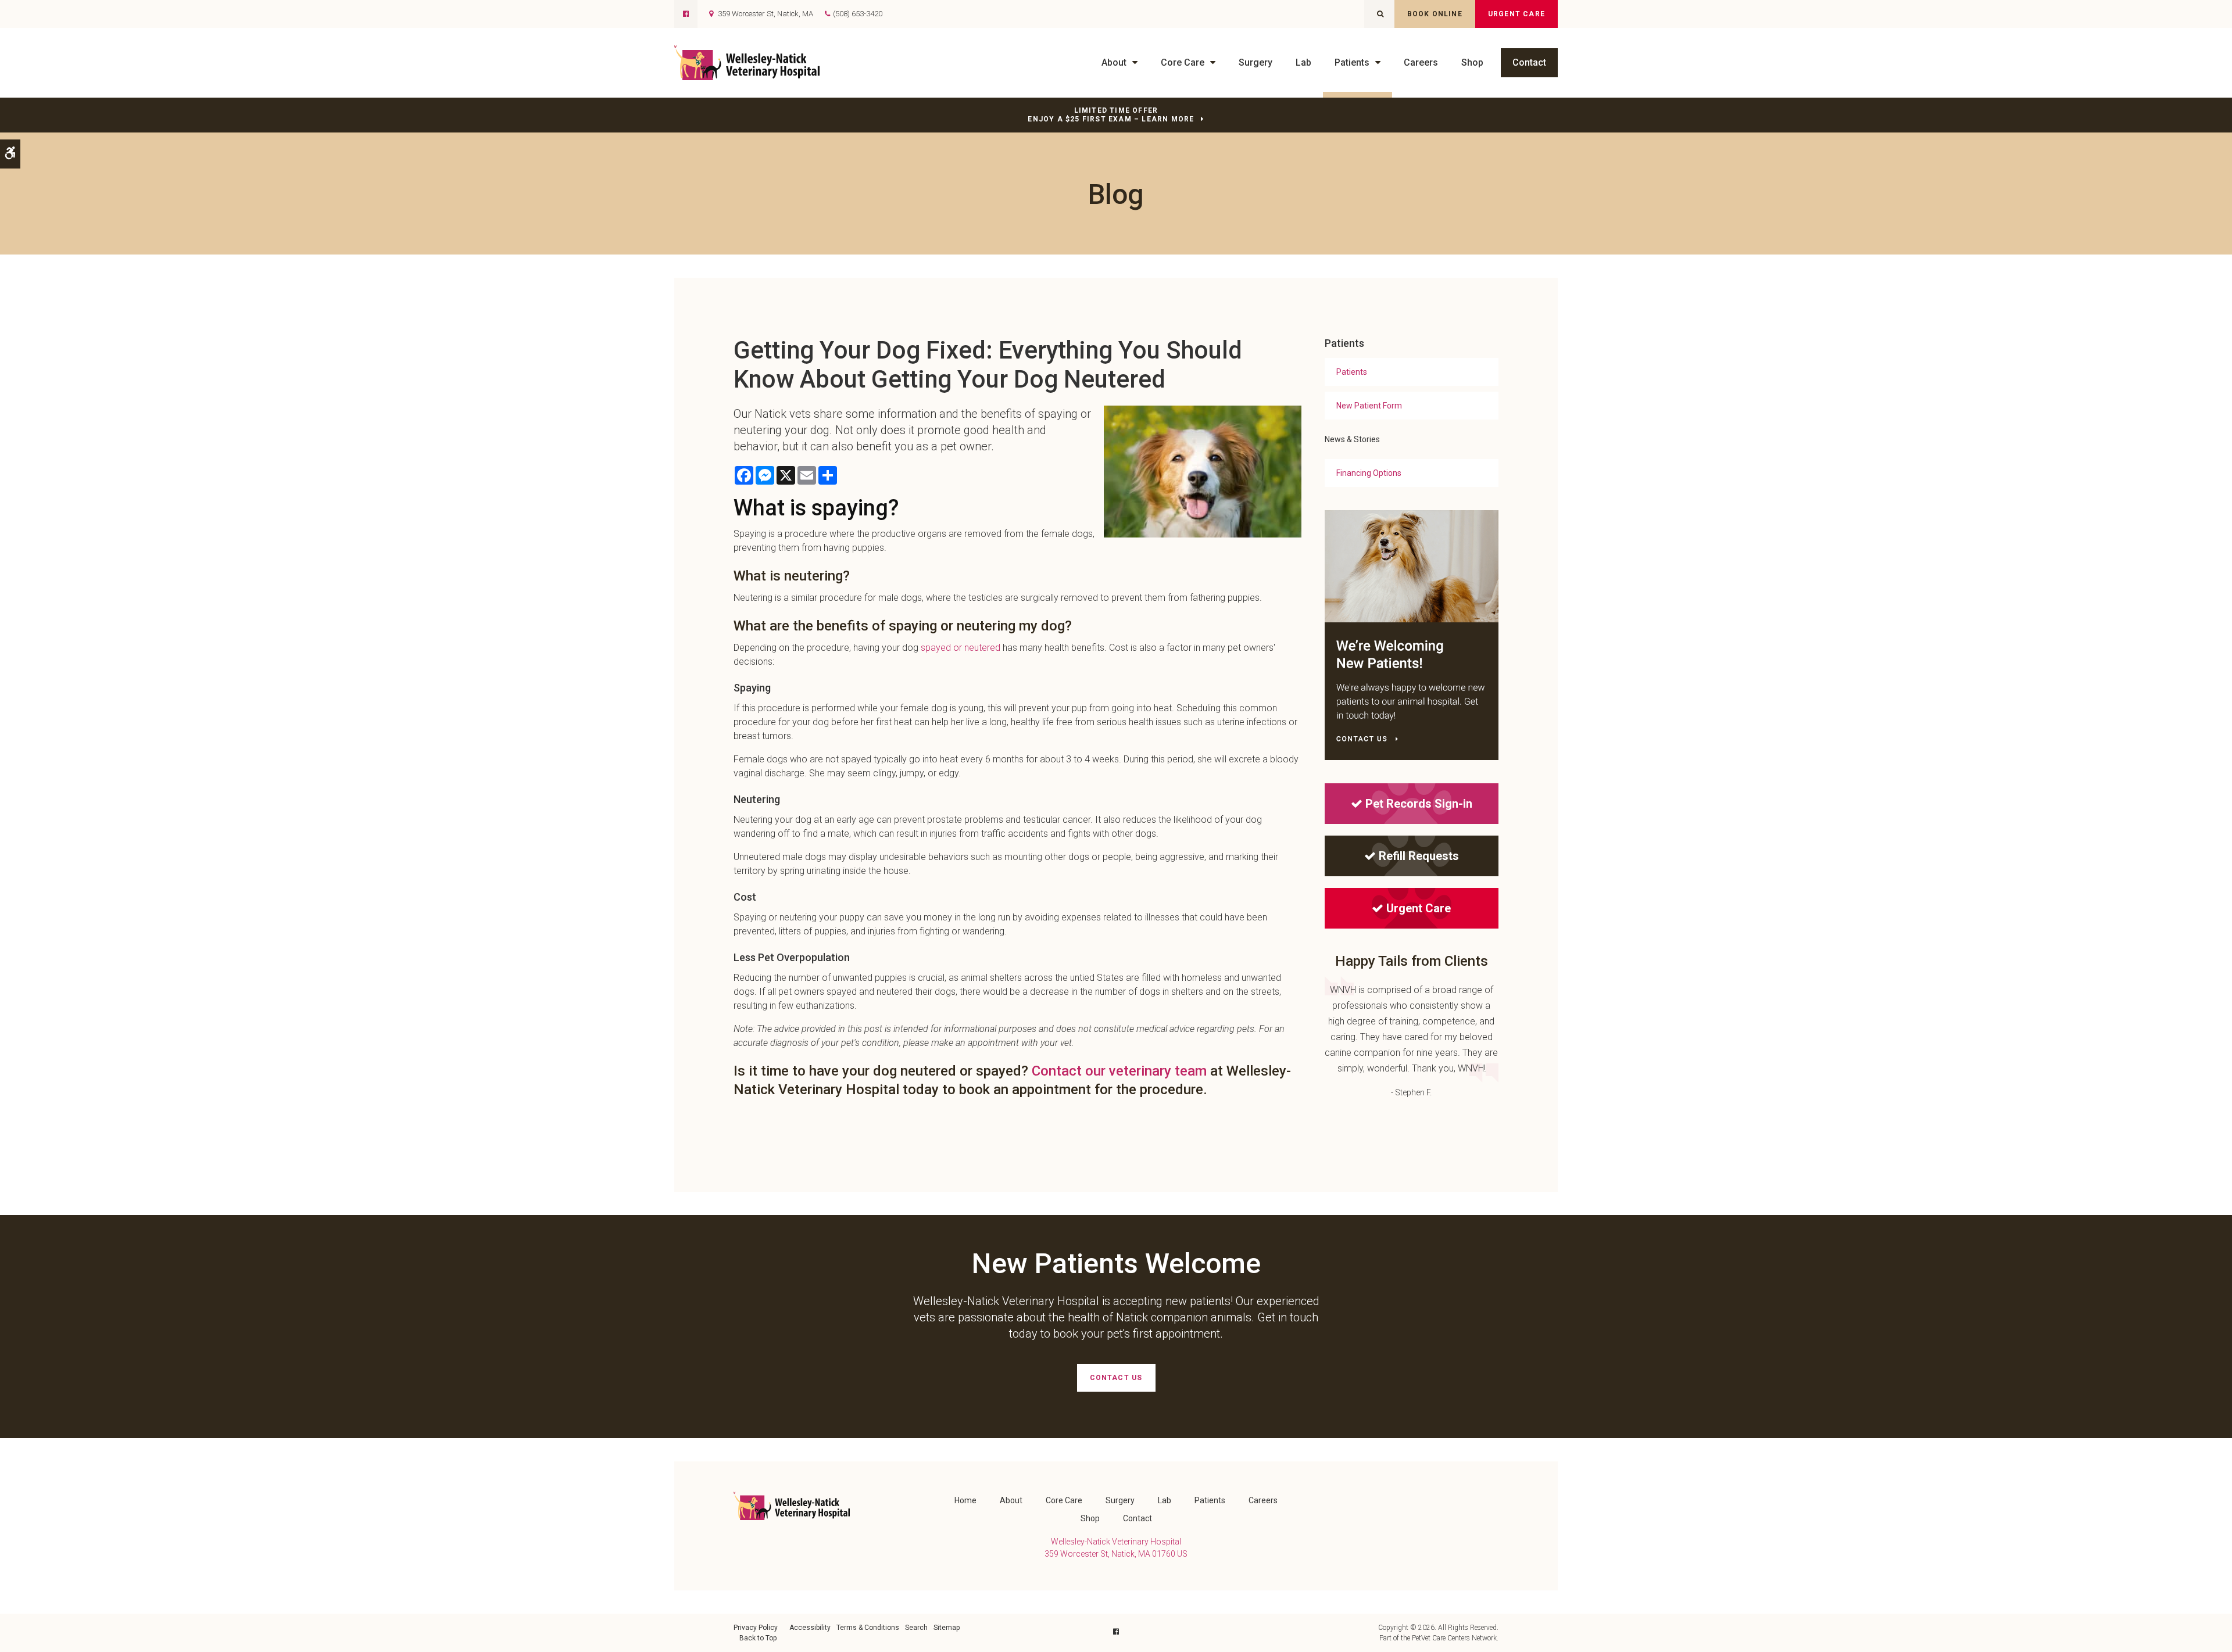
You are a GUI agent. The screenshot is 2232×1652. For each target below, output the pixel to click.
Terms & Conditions (868, 1628)
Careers (1421, 62)
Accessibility (810, 1628)
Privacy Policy (756, 1628)
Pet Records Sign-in (1419, 804)
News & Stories (1352, 439)
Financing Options (1369, 473)
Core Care (1183, 62)
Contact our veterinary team (1119, 1071)
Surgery (1255, 62)
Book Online (1435, 14)
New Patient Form (1369, 406)
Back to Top (758, 1638)
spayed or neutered (961, 648)
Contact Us (1116, 1378)
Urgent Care (1516, 14)
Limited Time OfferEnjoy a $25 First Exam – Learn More (1111, 115)
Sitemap (947, 1628)
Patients (1352, 62)
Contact (1529, 62)
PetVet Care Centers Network (1454, 1638)
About (1114, 62)
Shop (1472, 62)
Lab (1303, 62)
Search (916, 1628)
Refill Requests (1419, 856)
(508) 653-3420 (858, 14)
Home (965, 1500)
